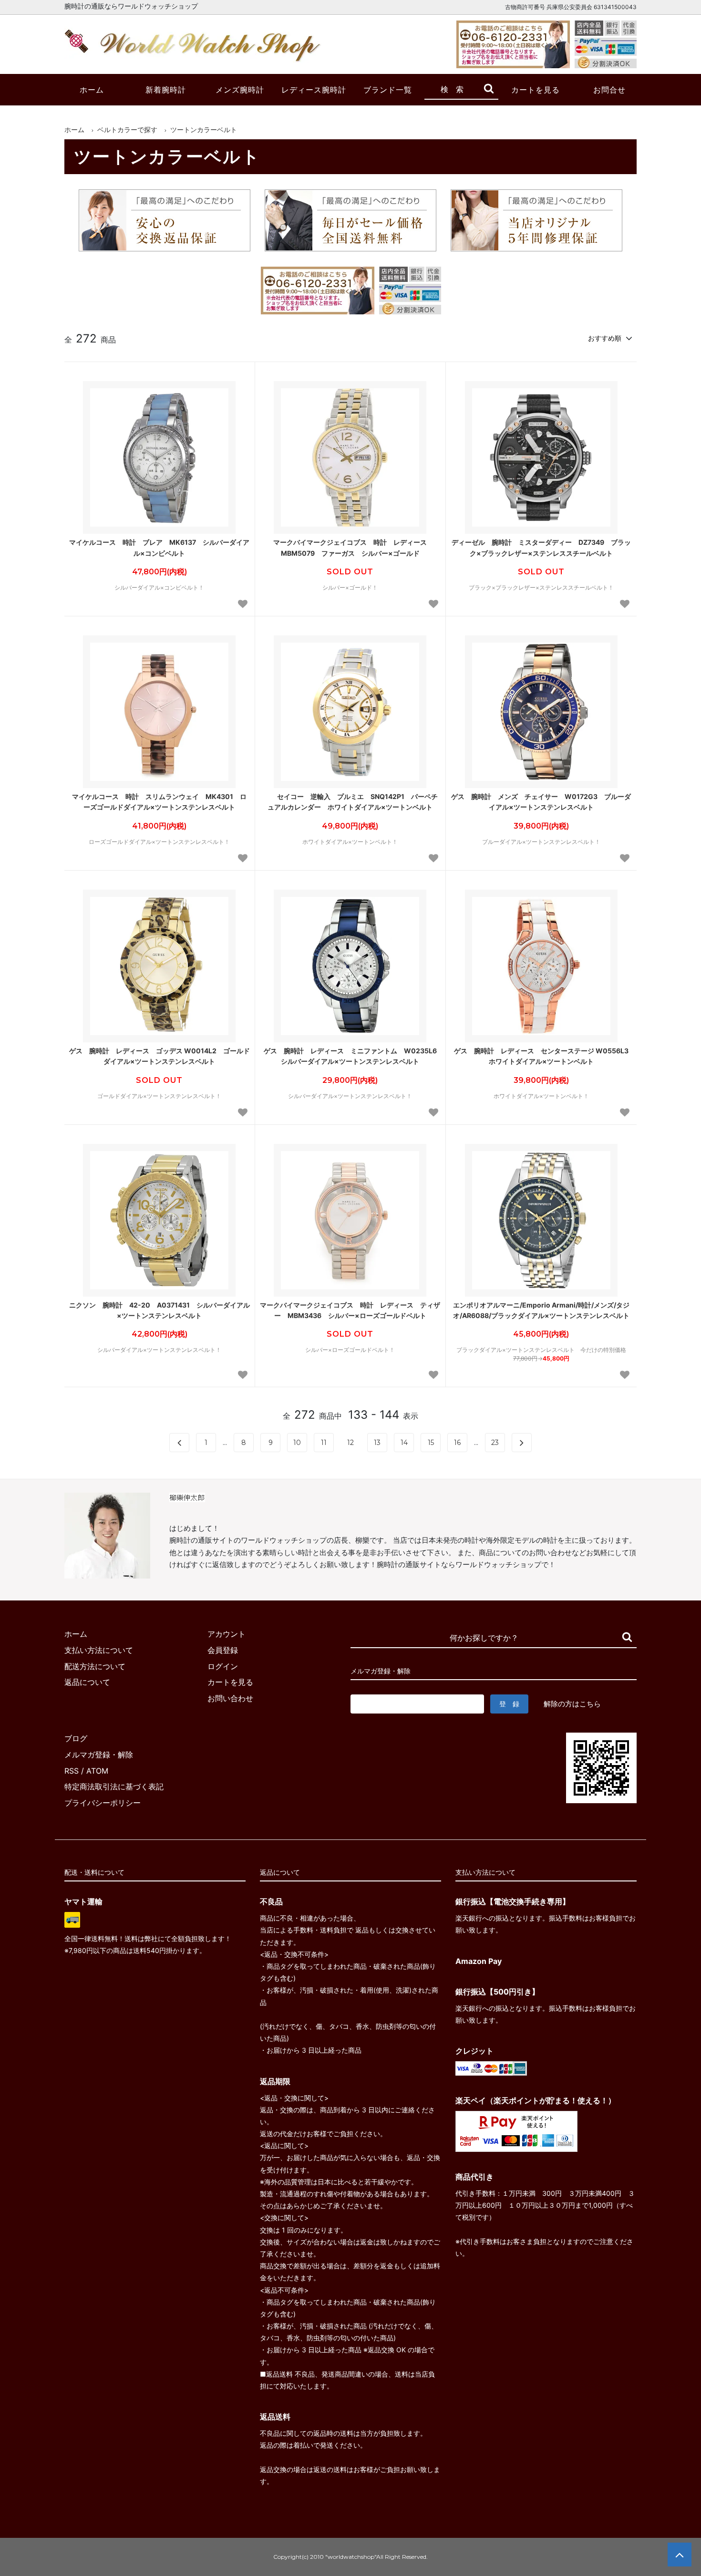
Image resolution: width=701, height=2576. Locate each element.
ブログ (76, 1738)
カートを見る (536, 90)
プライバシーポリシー (103, 1803)
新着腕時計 (166, 90)
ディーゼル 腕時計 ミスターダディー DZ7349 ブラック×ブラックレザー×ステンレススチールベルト (541, 547)
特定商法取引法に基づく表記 (114, 1787)
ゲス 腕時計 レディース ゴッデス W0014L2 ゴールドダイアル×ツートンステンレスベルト (160, 1056)
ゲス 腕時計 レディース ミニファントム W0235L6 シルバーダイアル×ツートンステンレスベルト (352, 1056)
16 (457, 1443)
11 (324, 1443)
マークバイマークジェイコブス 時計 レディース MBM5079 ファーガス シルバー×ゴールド (353, 547)
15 (431, 1443)
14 (404, 1443)
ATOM (97, 1771)
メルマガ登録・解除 (99, 1755)
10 (297, 1443)
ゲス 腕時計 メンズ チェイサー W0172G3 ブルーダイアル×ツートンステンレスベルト (541, 802)
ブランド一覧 (388, 90)
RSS (72, 1771)
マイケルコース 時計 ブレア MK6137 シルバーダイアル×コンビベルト (159, 547)
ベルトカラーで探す (127, 130)
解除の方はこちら (572, 1704)
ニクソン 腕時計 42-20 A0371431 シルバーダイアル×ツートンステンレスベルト (160, 1310)
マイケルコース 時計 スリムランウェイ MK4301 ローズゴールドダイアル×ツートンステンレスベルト (159, 802)
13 (377, 1443)
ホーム (92, 90)
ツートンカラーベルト (204, 130)
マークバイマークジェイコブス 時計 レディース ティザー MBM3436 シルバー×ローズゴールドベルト (350, 1310)
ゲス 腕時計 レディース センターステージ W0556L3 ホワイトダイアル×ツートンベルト (543, 1056)
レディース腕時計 (314, 90)
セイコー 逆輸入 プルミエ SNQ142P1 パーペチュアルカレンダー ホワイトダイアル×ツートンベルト (353, 802)
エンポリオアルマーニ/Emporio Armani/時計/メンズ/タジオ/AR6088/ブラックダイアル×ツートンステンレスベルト (541, 1310)
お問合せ (609, 90)
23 (495, 1443)
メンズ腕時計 (240, 90)
